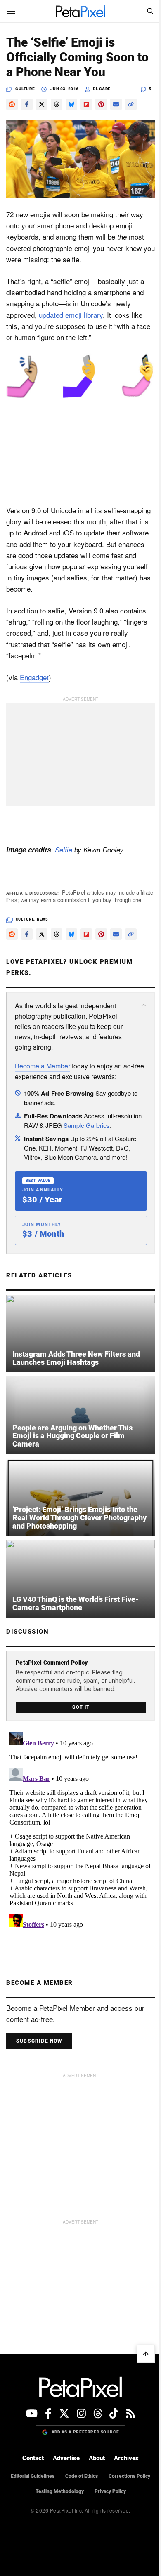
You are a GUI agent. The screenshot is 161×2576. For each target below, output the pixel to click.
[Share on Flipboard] (86, 104)
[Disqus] (80, 1832)
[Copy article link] (131, 104)
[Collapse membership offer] (144, 1005)
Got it (81, 1707)
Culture (25, 89)
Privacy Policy (110, 2491)
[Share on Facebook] (27, 104)
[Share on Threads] (57, 104)
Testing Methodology (60, 2491)
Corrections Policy (129, 2476)
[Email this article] (116, 104)
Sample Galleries (87, 1125)
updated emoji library (71, 315)
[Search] (150, 11)
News (43, 919)
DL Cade (102, 89)
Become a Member (43, 1066)
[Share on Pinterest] (101, 104)
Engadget (34, 677)
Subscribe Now (39, 2041)
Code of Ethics (82, 2476)
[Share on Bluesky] (71, 104)
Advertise (66, 2458)
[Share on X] (42, 104)
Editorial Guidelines (33, 2476)
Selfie (64, 850)
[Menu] (11, 11)
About (97, 2458)
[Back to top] (146, 2354)
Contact (33, 2458)
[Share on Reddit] (12, 104)
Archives (126, 2458)
